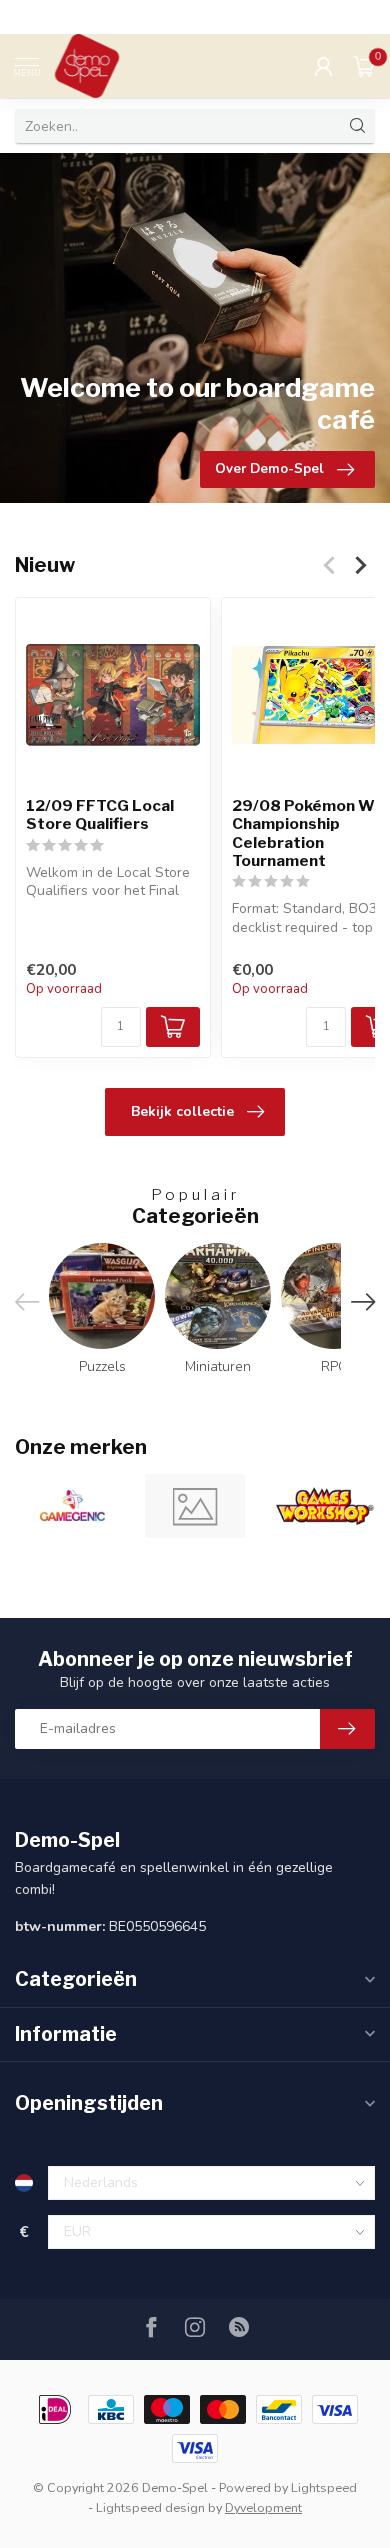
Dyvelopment (263, 2507)
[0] (364, 66)
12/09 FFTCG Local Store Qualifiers (100, 815)
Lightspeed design (150, 2507)
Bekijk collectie (182, 1111)
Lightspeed (324, 2487)
